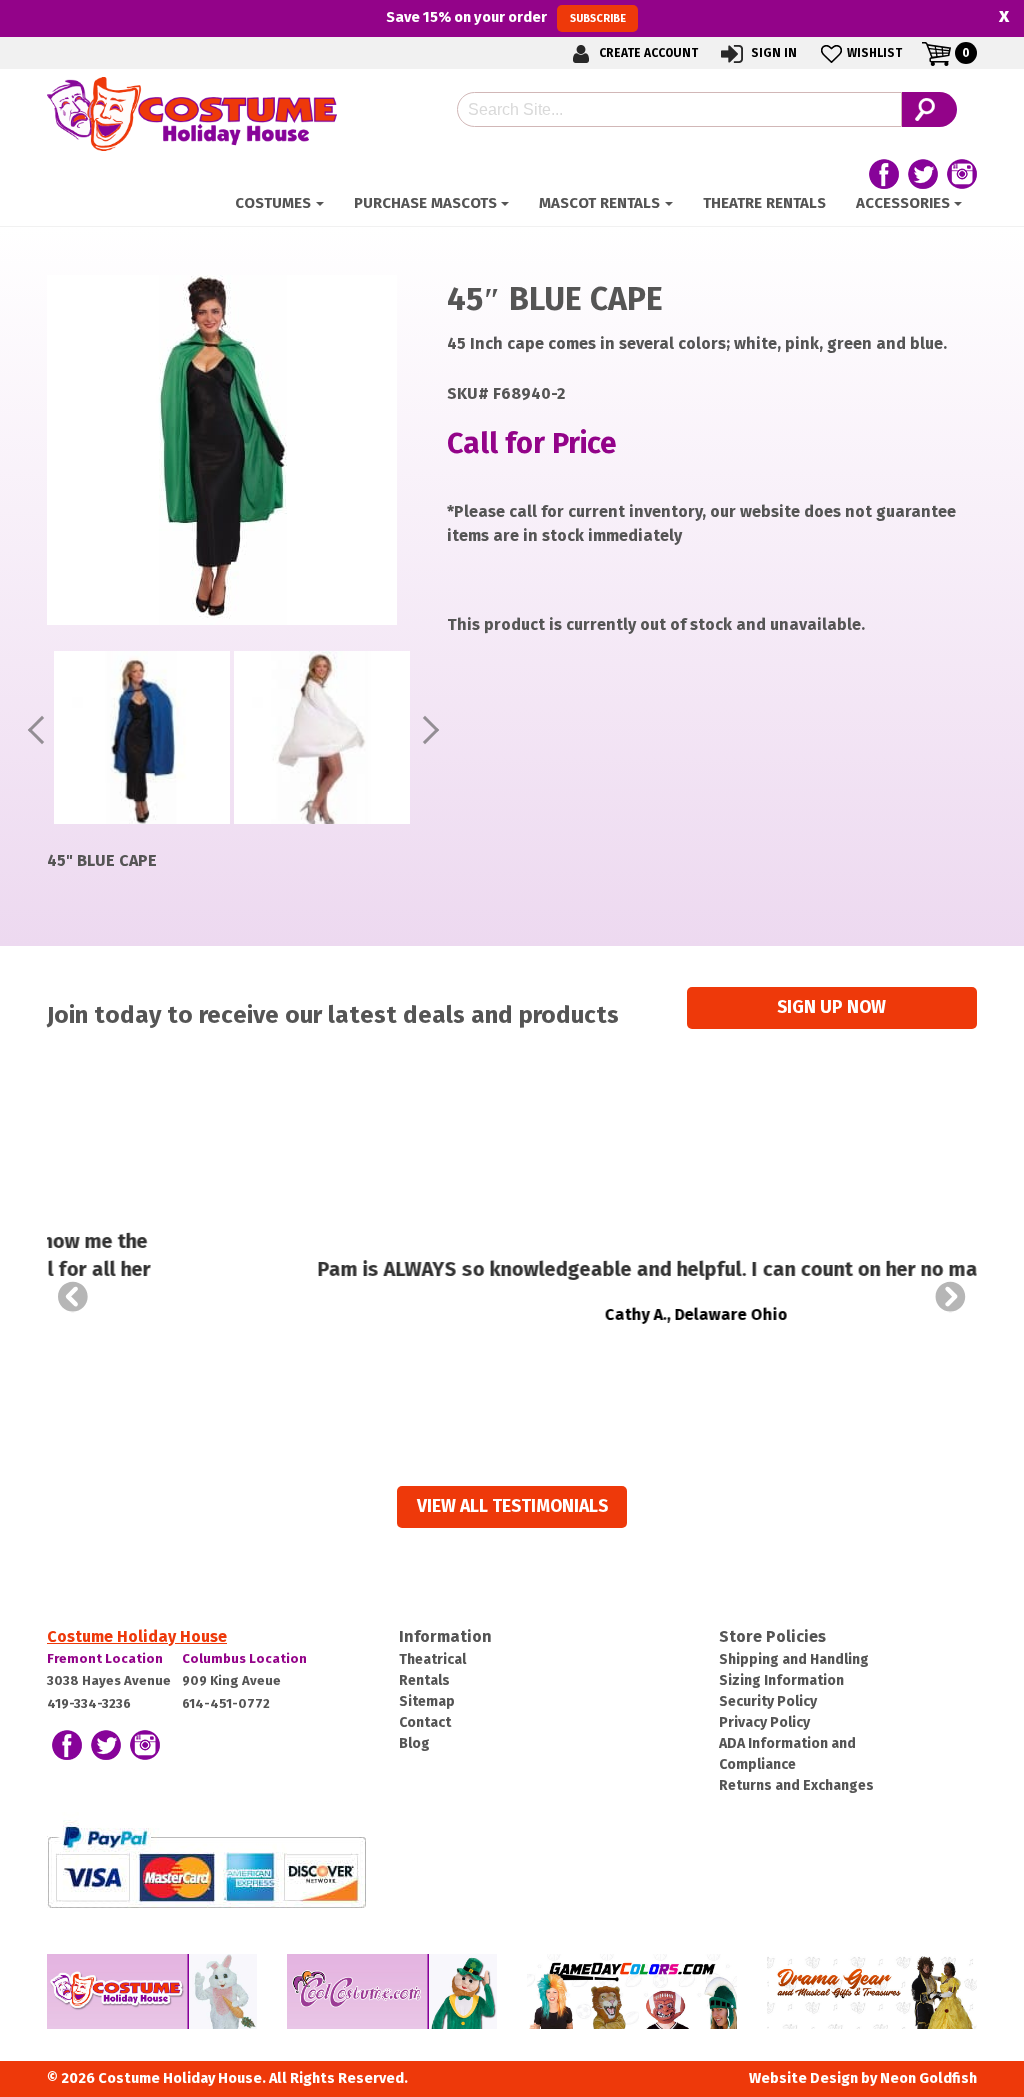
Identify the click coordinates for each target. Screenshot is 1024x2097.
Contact (425, 1722)
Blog (414, 1743)
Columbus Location (244, 1658)
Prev (73, 1297)
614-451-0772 (226, 1703)
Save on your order (505, 17)
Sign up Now (831, 1007)
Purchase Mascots (425, 203)
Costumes (273, 203)
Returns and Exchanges (796, 1785)
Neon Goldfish (928, 2078)
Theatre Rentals (764, 203)
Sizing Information (781, 1680)
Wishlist (874, 53)
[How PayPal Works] (206, 1865)
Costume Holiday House (137, 1636)
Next (951, 1297)
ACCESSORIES (903, 203)
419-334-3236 (89, 1703)
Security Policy (768, 1701)
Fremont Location (105, 1658)
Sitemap (427, 1701)
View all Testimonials (512, 1506)
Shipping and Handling (794, 1659)
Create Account (647, 53)
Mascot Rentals (599, 203)
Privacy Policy (764, 1722)
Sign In (772, 53)
